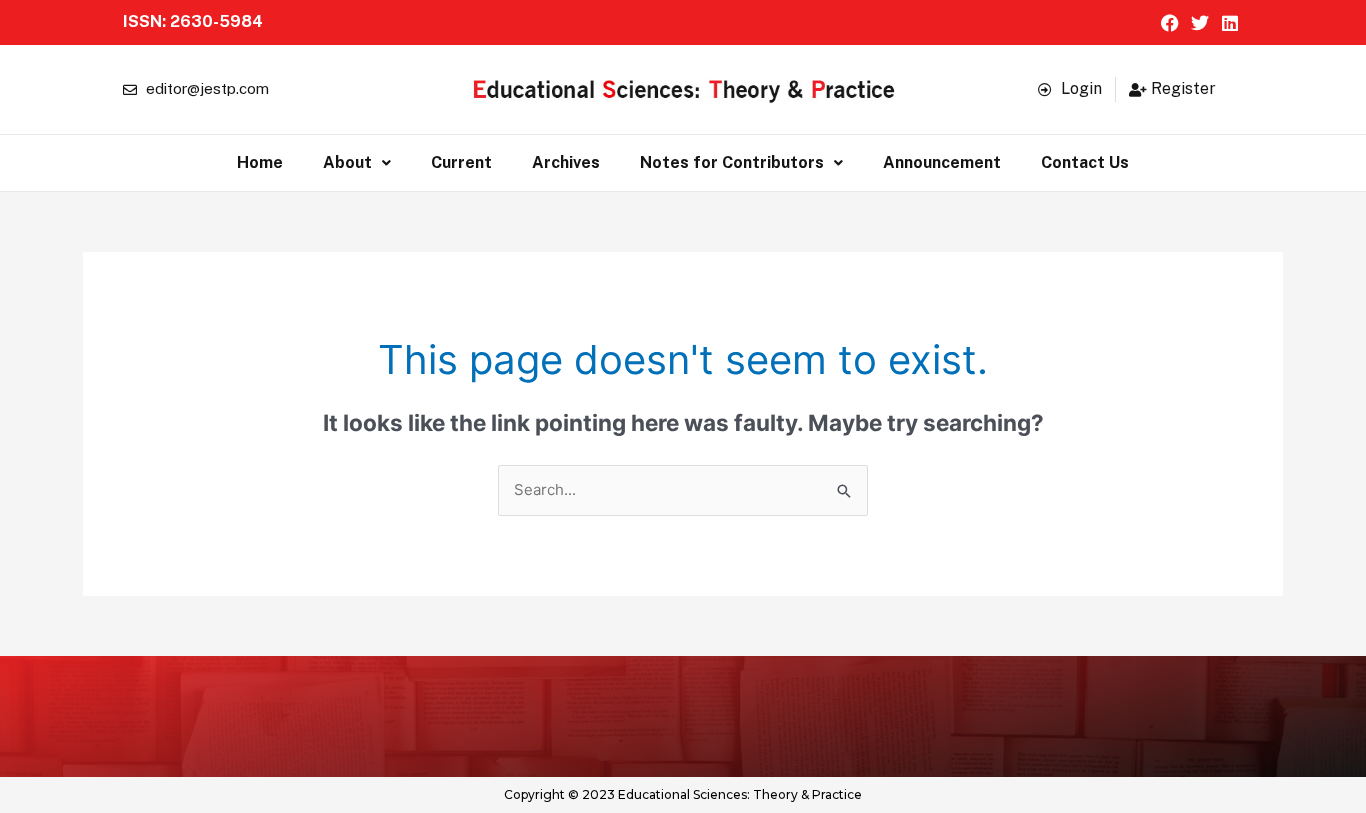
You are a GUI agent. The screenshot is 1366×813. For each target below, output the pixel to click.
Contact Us (1085, 162)
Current (461, 162)
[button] (357, 163)
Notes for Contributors (732, 162)
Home (260, 162)
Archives (566, 162)
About (347, 162)
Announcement (942, 162)
